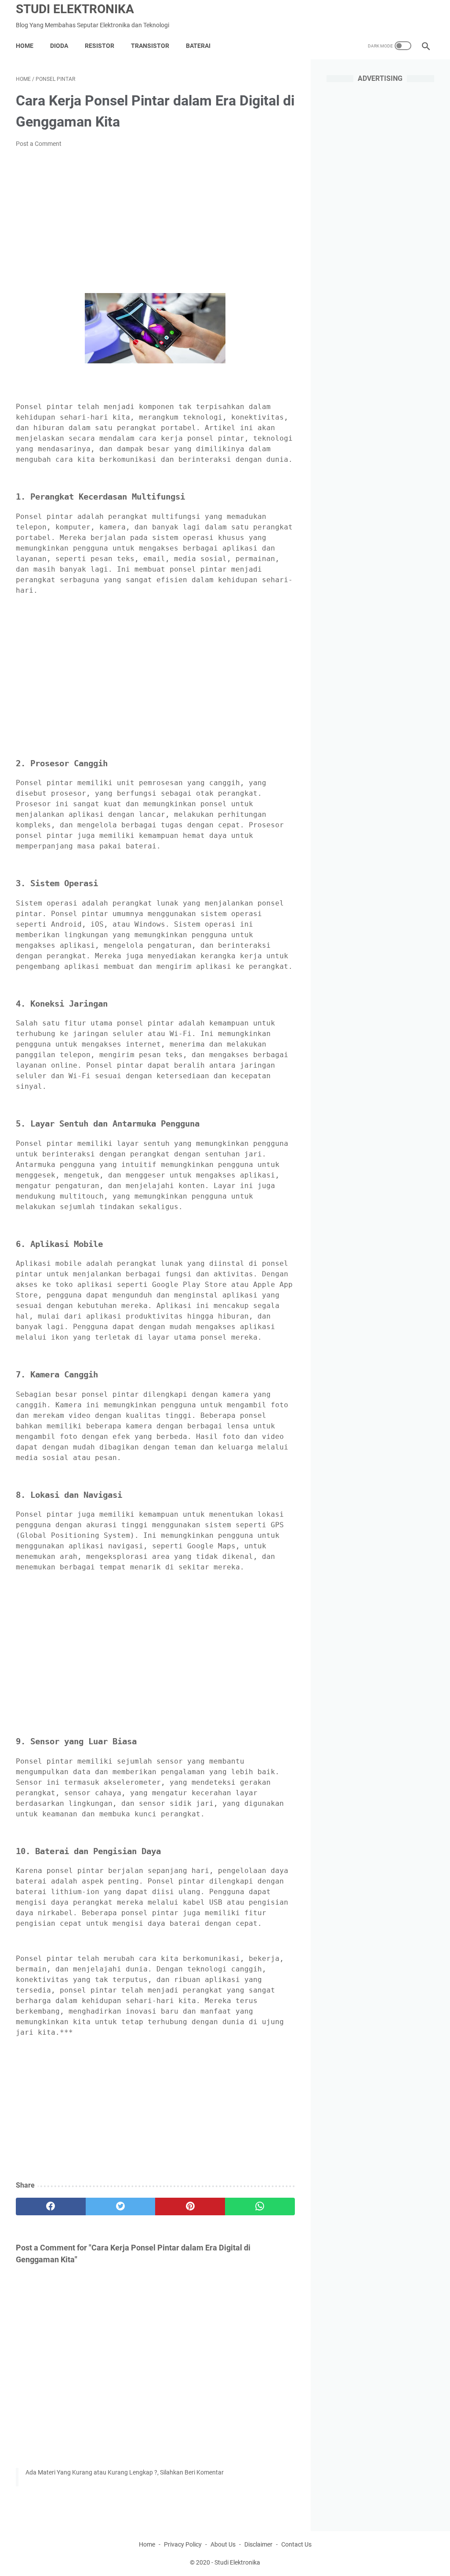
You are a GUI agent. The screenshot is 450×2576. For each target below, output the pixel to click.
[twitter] (121, 2206)
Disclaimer (258, 2544)
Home (25, 46)
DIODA (59, 46)
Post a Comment (39, 144)
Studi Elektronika (75, 9)
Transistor (150, 46)
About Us (223, 2544)
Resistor (100, 46)
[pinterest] (190, 2206)
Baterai (198, 46)
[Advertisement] (155, 221)
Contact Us (296, 2544)
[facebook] (51, 2206)
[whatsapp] (260, 2206)
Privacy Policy (183, 2544)
